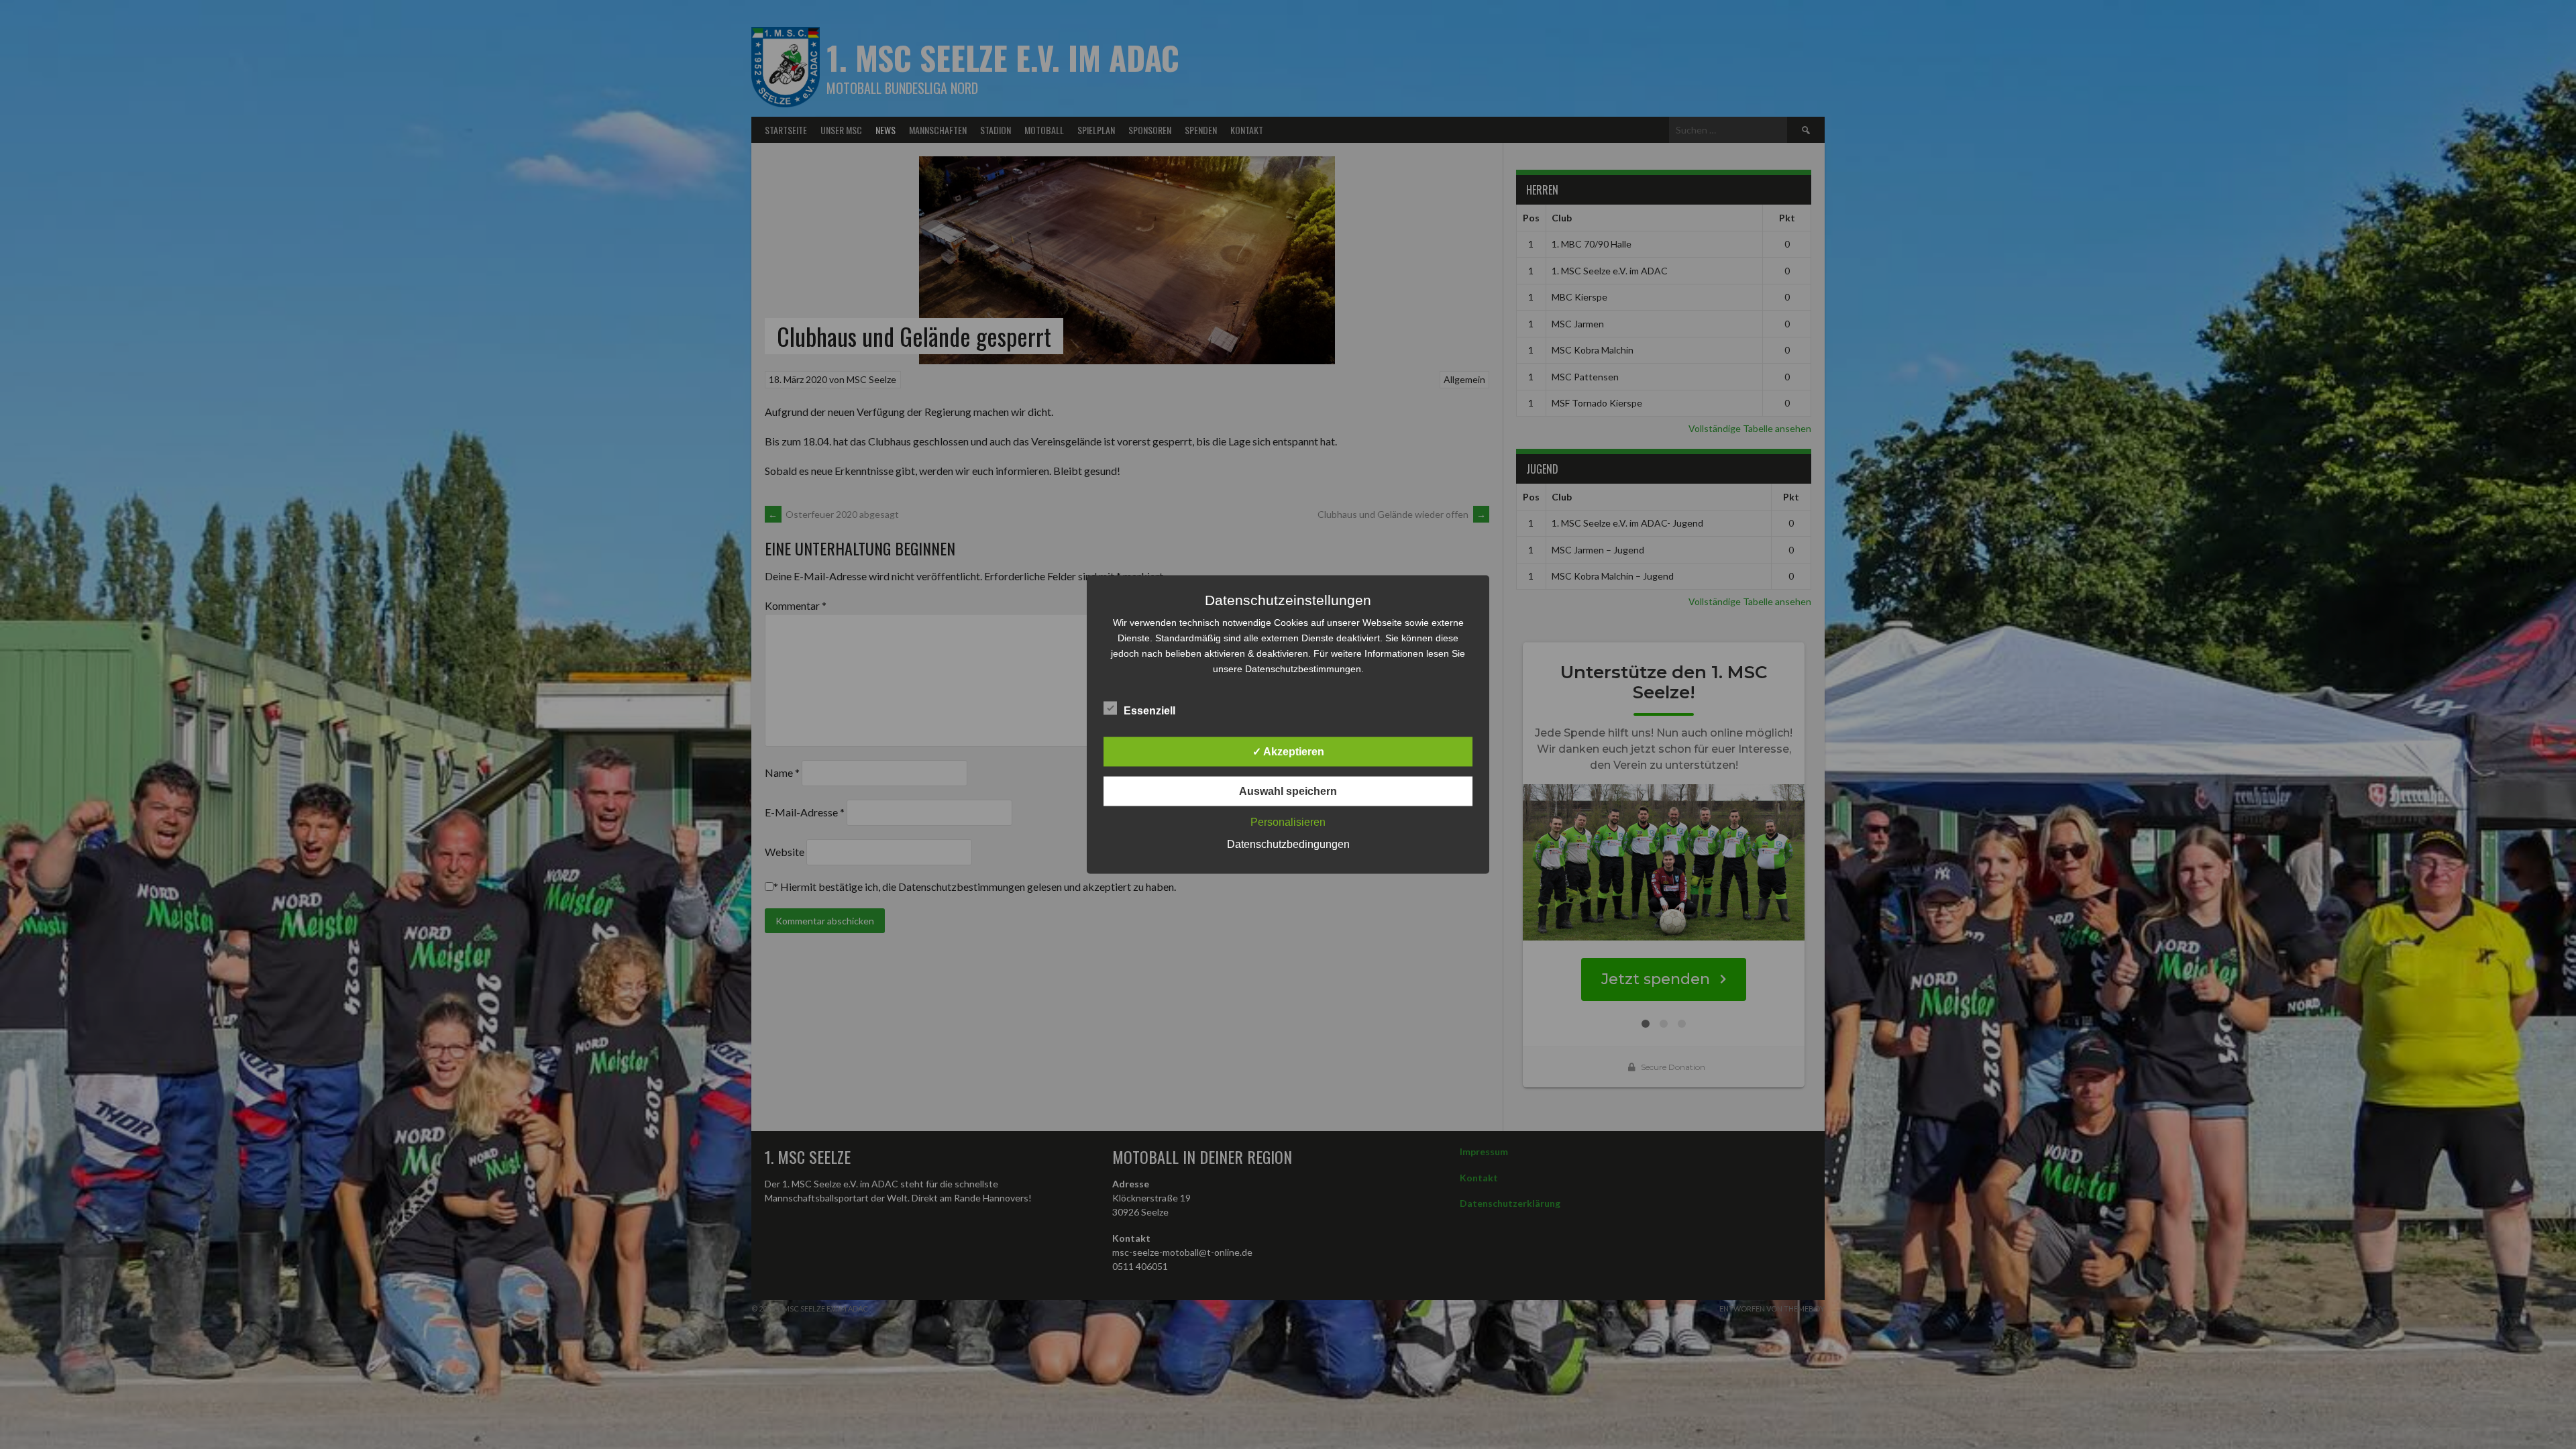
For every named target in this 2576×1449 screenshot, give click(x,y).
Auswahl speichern (1288, 791)
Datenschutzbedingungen (1288, 844)
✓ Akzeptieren (1288, 752)
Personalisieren (1288, 822)
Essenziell (1149, 711)
